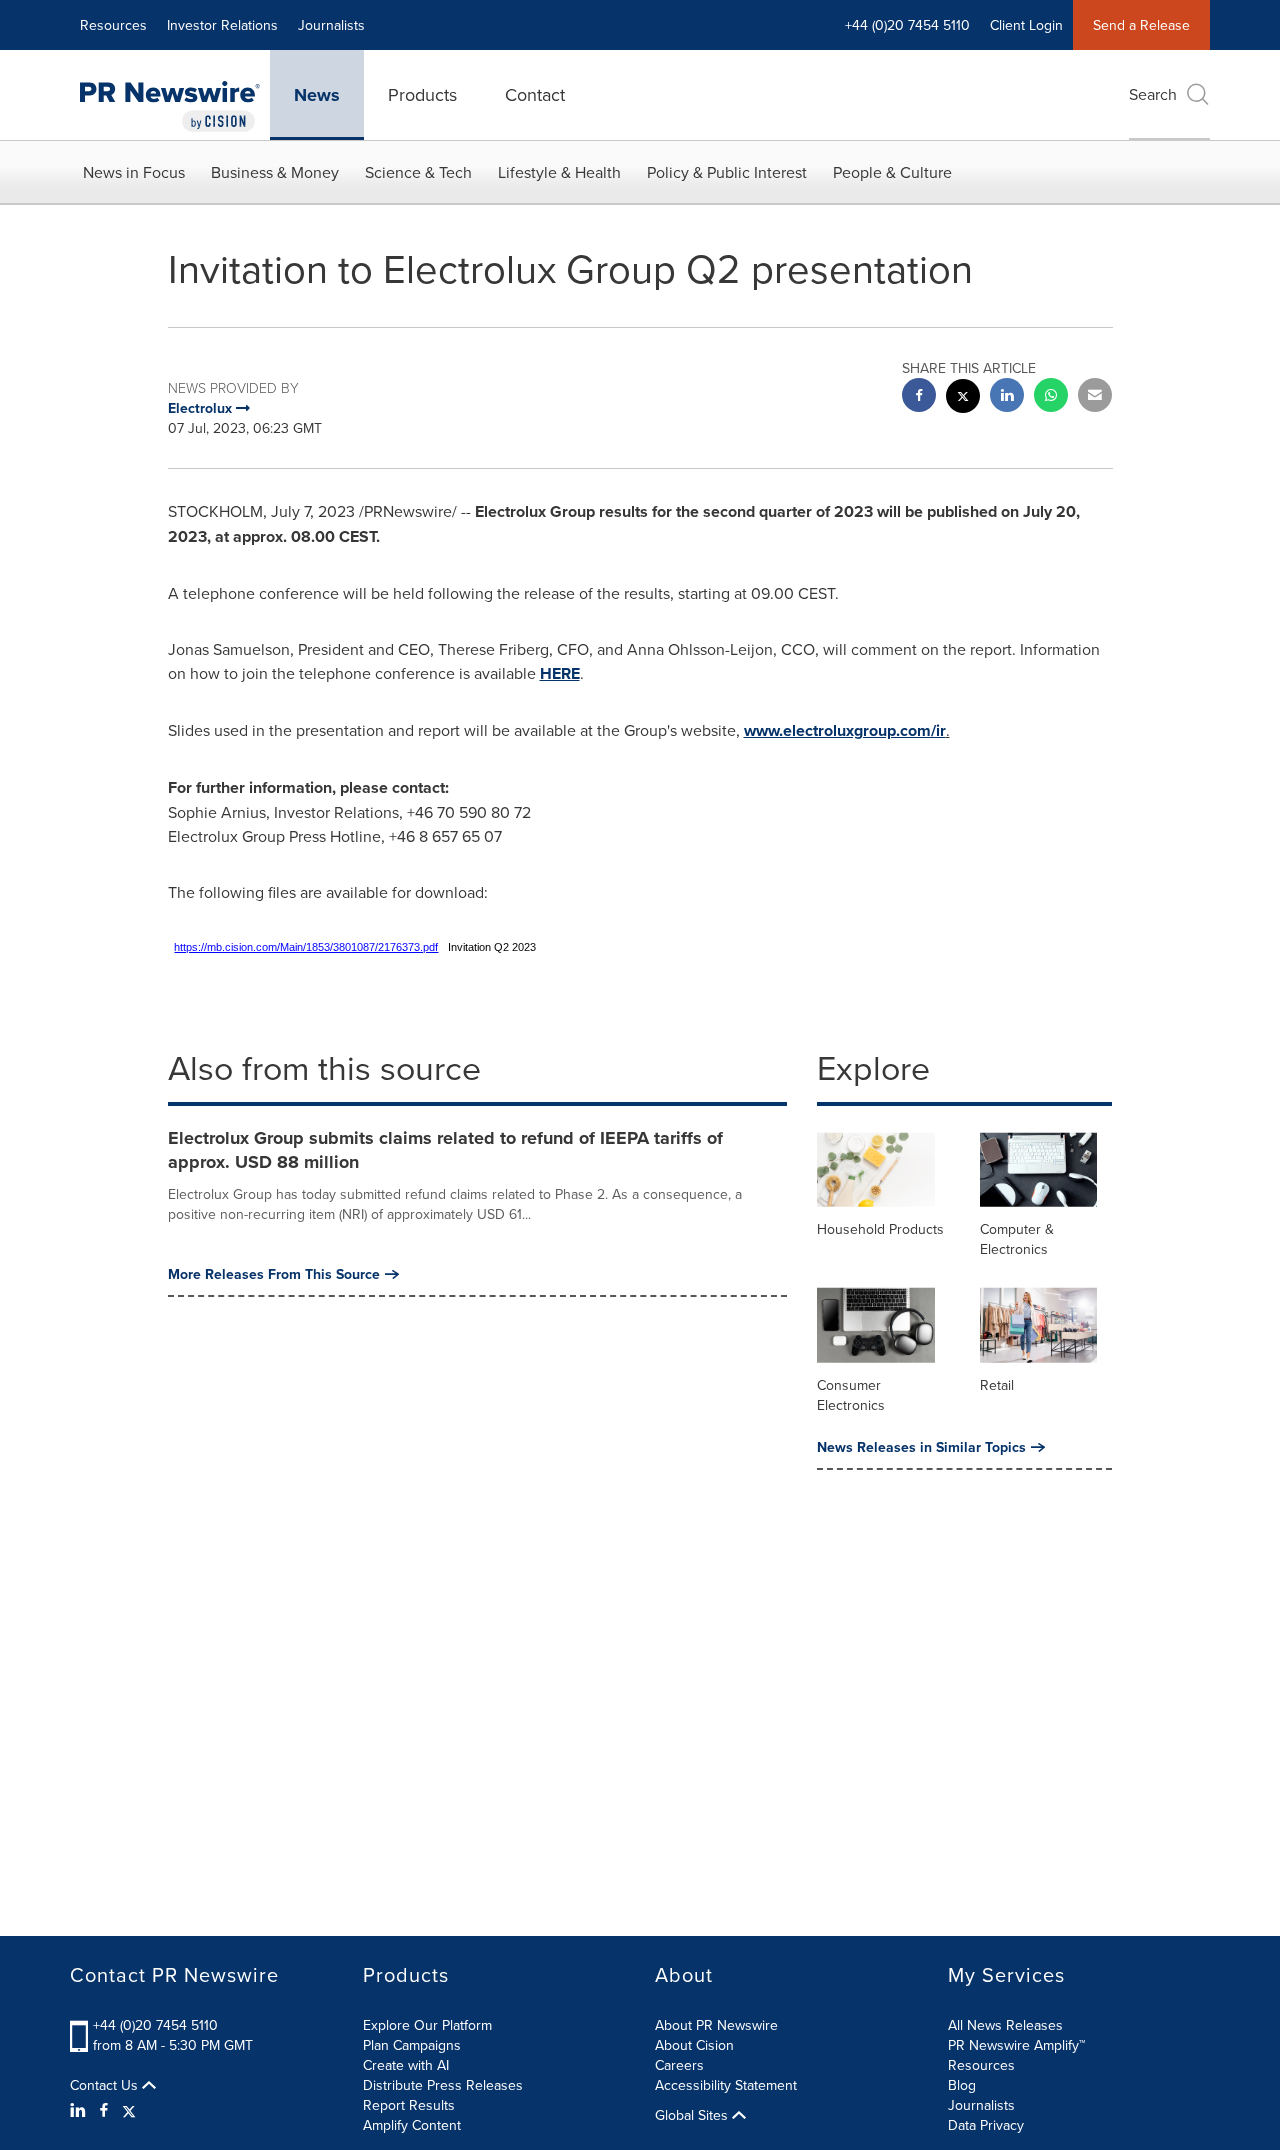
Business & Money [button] (275, 172)
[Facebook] (104, 2110)
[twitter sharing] (963, 398)
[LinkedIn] (80, 2110)
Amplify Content (412, 2125)
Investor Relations (222, 25)
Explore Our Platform (427, 2025)
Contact (535, 94)
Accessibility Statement (726, 2085)
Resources (113, 25)
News (317, 95)
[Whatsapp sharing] (1051, 397)
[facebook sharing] (919, 397)
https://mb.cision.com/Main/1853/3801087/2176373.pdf (306, 947)
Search (1153, 94)
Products (422, 94)
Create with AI (406, 2065)
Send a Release (1141, 25)
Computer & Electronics (1017, 1239)
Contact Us (106, 2085)
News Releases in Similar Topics (921, 1447)
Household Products (880, 1229)
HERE (560, 673)
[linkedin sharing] (1007, 397)
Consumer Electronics (851, 1395)
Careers (679, 2065)
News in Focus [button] (134, 172)
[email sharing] (1095, 397)
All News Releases (1005, 2025)
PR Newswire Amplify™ (1016, 2045)
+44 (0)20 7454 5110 (155, 2025)
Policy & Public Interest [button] (727, 172)
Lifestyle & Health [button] (559, 172)
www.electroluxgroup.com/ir (845, 730)
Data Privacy (986, 2125)
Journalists (331, 25)
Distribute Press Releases (443, 2085)
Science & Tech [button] (418, 172)
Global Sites (693, 2115)
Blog (962, 2085)
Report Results (409, 2105)
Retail (997, 1385)
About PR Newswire (716, 2025)
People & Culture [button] (892, 172)
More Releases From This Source (274, 1274)
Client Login (1026, 25)
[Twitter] (129, 2110)
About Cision (694, 2045)
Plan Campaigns (412, 2045)
